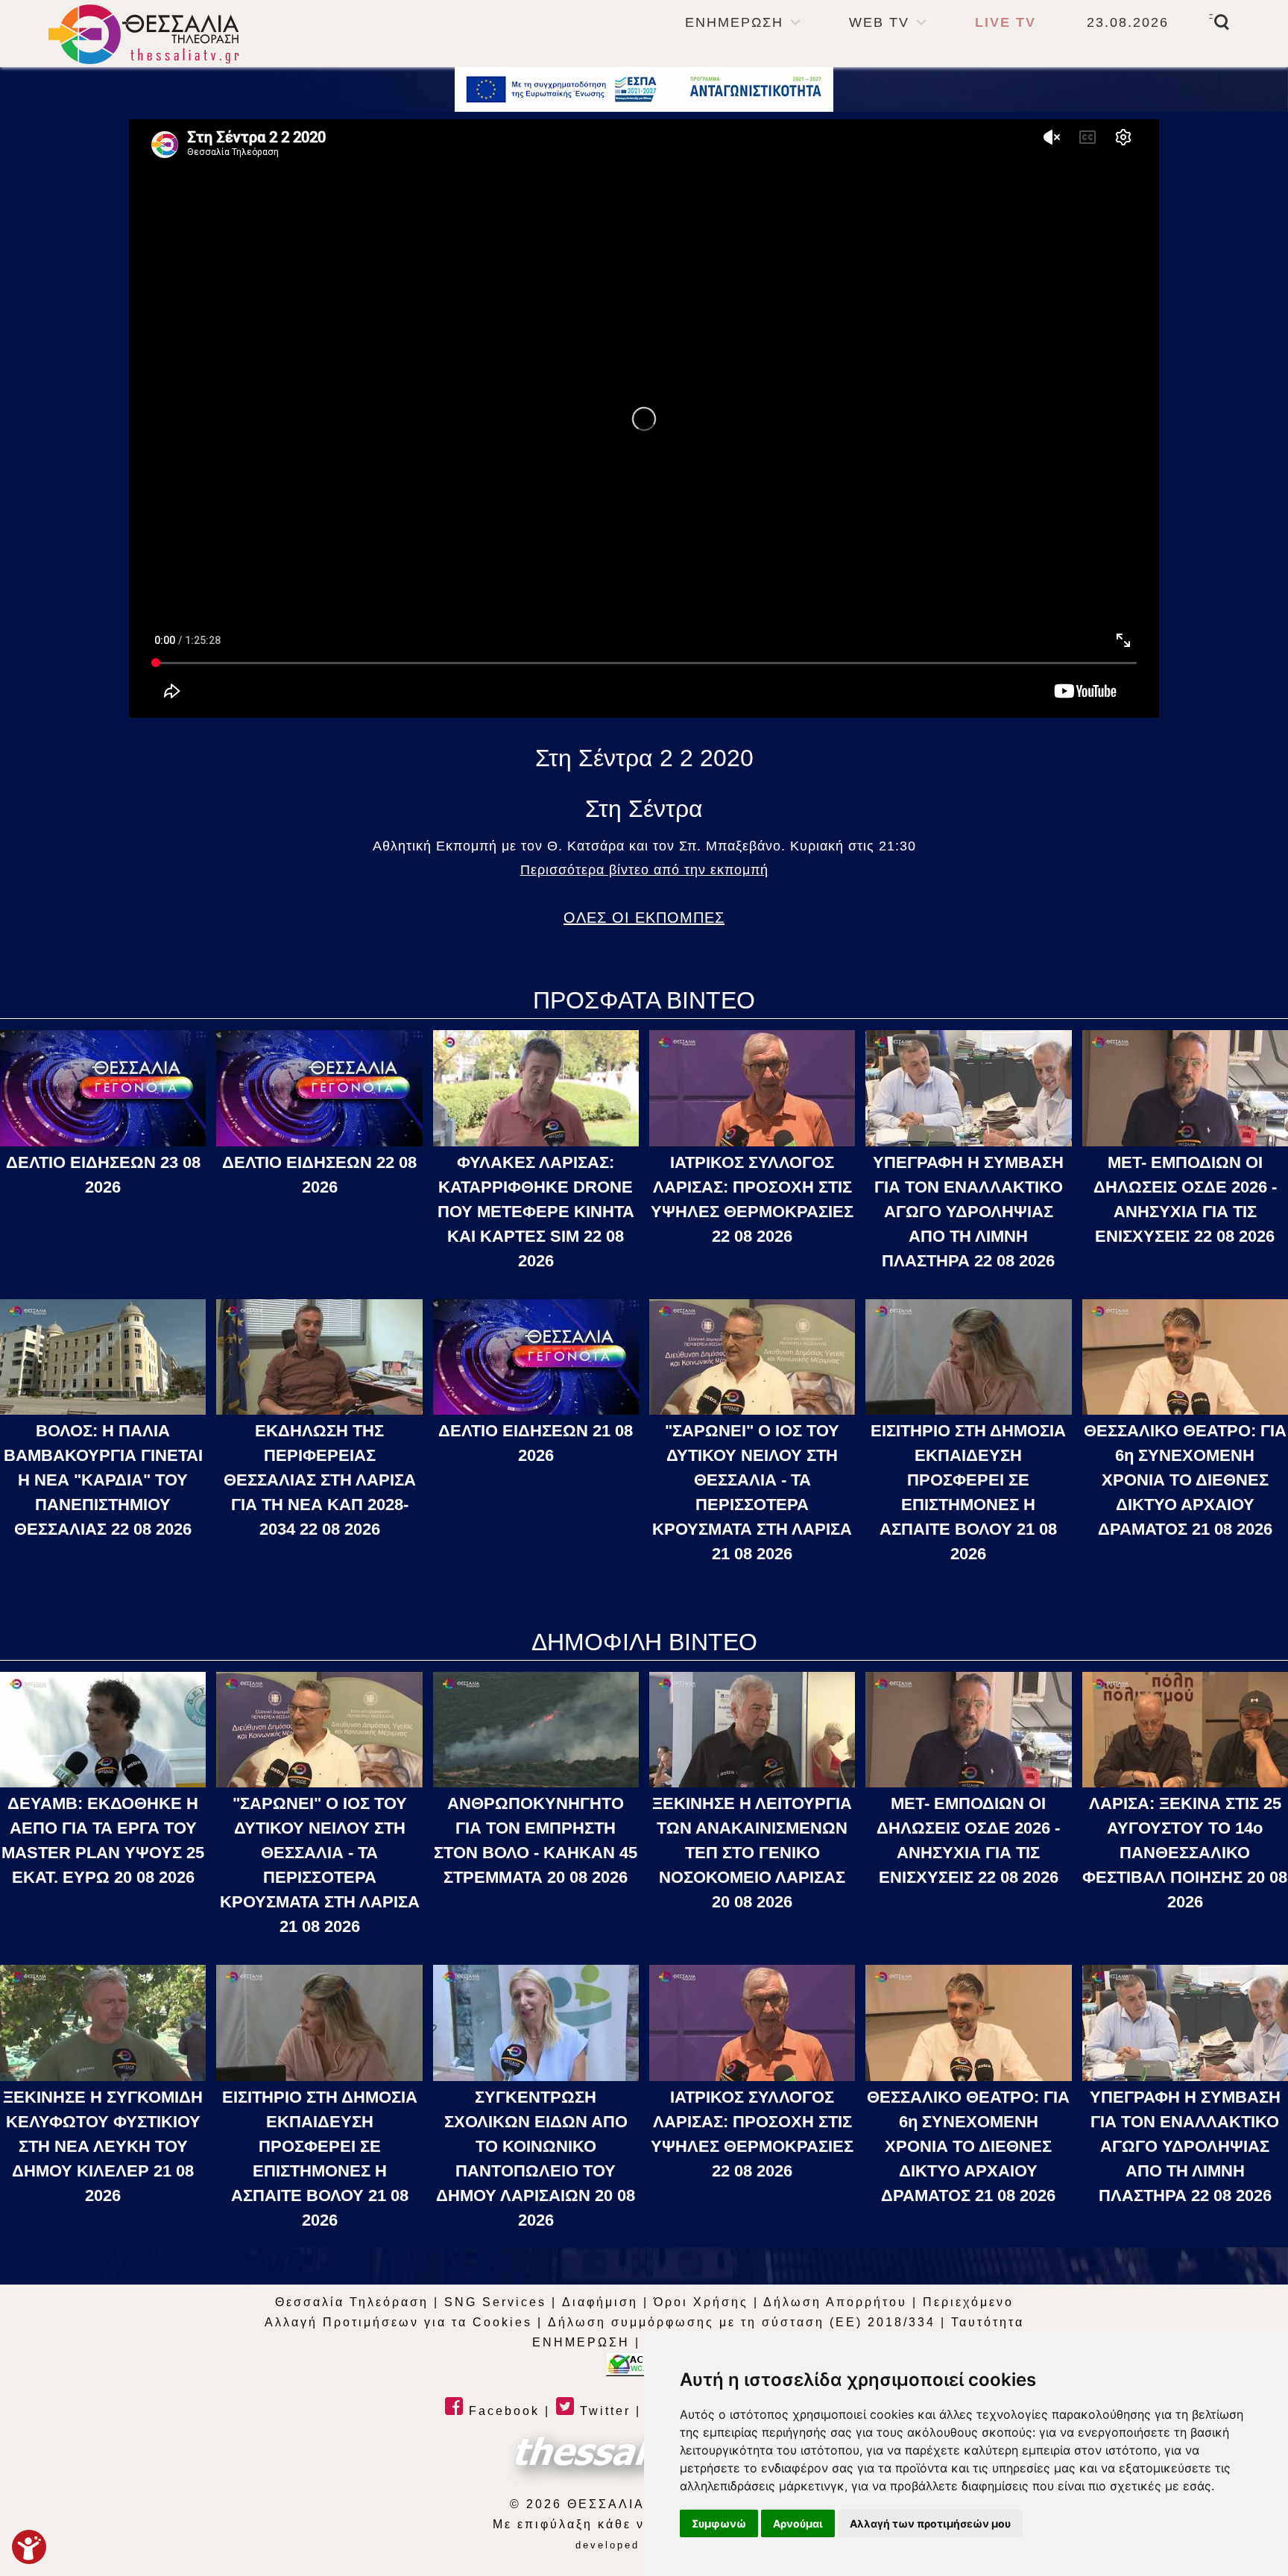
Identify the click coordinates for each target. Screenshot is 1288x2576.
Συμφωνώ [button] (719, 2523)
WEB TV (879, 22)
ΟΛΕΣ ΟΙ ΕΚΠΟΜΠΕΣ (644, 918)
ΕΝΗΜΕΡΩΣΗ (734, 22)
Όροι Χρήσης (701, 2302)
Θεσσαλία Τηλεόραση (352, 2302)
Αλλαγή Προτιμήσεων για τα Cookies (398, 2322)
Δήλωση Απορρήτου (835, 2302)
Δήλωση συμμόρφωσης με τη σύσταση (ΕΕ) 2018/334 (742, 2322)
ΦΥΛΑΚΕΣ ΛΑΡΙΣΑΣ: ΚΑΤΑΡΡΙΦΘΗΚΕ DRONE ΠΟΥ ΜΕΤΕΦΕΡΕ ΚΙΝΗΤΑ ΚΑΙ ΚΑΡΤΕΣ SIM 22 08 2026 (536, 1212)
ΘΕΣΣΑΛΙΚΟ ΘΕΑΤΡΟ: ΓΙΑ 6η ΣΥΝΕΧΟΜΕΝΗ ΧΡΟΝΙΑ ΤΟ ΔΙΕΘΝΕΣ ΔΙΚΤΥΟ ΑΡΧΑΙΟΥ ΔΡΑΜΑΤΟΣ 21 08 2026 (1185, 1480)
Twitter (603, 2411)
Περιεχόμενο (968, 2302)
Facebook (502, 2411)
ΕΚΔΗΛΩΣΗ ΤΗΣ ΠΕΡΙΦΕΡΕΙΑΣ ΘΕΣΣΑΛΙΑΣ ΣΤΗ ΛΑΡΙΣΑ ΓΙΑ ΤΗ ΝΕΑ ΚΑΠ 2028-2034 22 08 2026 (320, 1480)
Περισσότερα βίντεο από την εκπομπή (644, 870)
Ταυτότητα (988, 2322)
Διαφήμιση (600, 2302)
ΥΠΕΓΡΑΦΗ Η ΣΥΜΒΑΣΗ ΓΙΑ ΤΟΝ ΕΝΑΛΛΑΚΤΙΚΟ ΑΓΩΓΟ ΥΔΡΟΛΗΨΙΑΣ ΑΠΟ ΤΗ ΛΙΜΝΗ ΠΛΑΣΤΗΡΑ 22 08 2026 (968, 1212)
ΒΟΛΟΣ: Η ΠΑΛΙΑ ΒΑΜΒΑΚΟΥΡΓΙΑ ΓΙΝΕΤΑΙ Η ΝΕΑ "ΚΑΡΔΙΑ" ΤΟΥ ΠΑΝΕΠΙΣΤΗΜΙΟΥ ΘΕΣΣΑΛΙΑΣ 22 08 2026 (103, 1480)
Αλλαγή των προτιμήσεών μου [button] (930, 2523)
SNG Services (495, 2302)
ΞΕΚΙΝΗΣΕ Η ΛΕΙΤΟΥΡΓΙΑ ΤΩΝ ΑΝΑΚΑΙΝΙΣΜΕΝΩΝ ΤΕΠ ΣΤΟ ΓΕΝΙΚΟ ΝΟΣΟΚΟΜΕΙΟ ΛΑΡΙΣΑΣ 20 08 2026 (752, 1853)
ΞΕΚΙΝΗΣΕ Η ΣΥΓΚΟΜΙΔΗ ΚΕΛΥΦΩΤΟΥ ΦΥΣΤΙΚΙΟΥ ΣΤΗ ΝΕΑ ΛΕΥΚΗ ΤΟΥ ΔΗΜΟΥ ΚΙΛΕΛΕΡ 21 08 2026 (103, 2146)
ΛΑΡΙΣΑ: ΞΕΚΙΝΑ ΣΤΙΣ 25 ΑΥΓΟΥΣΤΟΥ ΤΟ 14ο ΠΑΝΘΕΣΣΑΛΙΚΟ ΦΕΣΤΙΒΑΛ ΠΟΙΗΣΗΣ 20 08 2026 (1185, 1853)
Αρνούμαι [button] (798, 2523)
